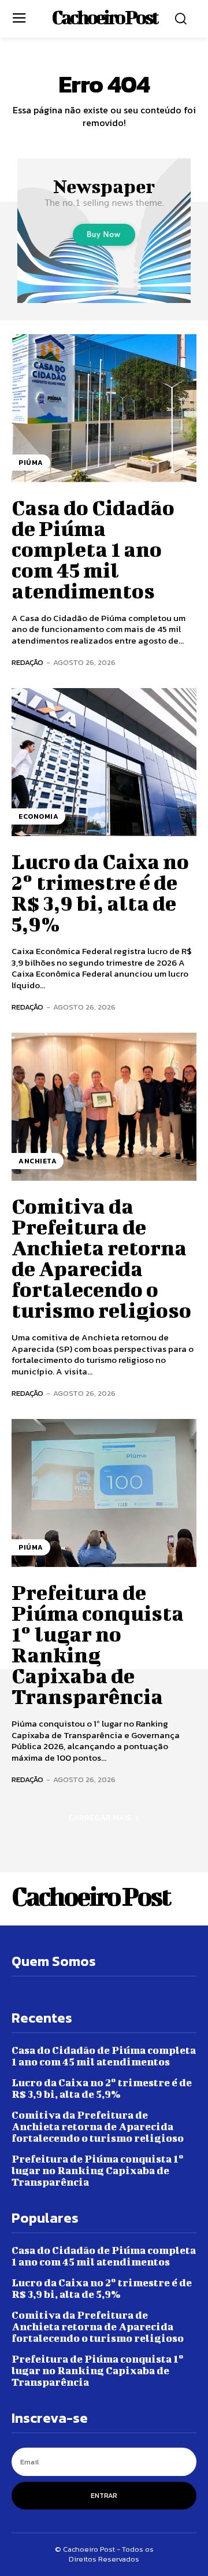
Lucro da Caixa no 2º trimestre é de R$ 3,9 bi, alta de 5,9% (100, 892)
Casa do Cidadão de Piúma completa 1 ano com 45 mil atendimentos (93, 549)
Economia (38, 816)
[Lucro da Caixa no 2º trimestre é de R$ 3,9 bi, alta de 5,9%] (104, 762)
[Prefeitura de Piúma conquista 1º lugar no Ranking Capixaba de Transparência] (104, 1493)
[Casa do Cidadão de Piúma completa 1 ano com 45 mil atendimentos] (104, 408)
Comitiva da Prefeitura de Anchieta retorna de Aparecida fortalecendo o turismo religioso (101, 1258)
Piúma (31, 463)
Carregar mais (100, 1818)
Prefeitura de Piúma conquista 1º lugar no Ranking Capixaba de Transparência (98, 1644)
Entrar (104, 2496)
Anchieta (38, 1161)
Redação (27, 662)
